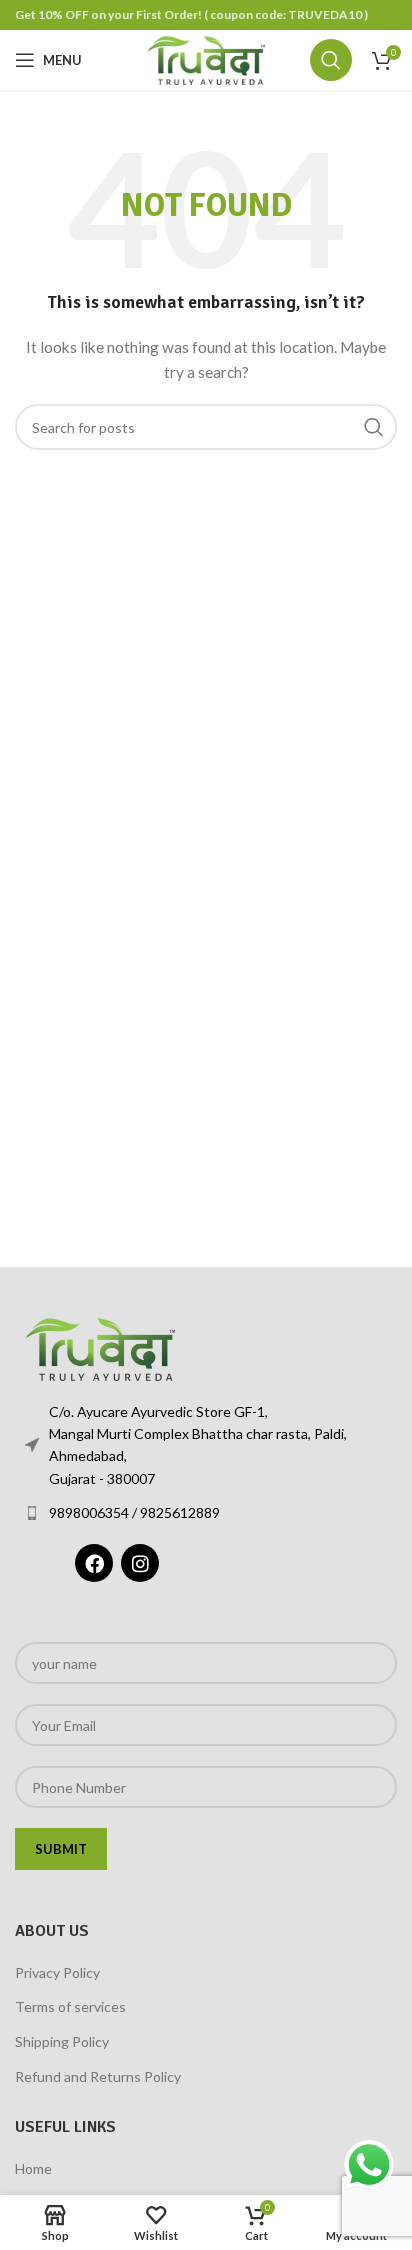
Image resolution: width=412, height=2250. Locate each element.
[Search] (331, 60)
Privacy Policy (57, 1972)
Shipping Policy (62, 2041)
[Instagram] (140, 1563)
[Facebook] (94, 1563)
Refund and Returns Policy (98, 2076)
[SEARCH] (374, 427)
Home (33, 2168)
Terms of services (70, 2006)
